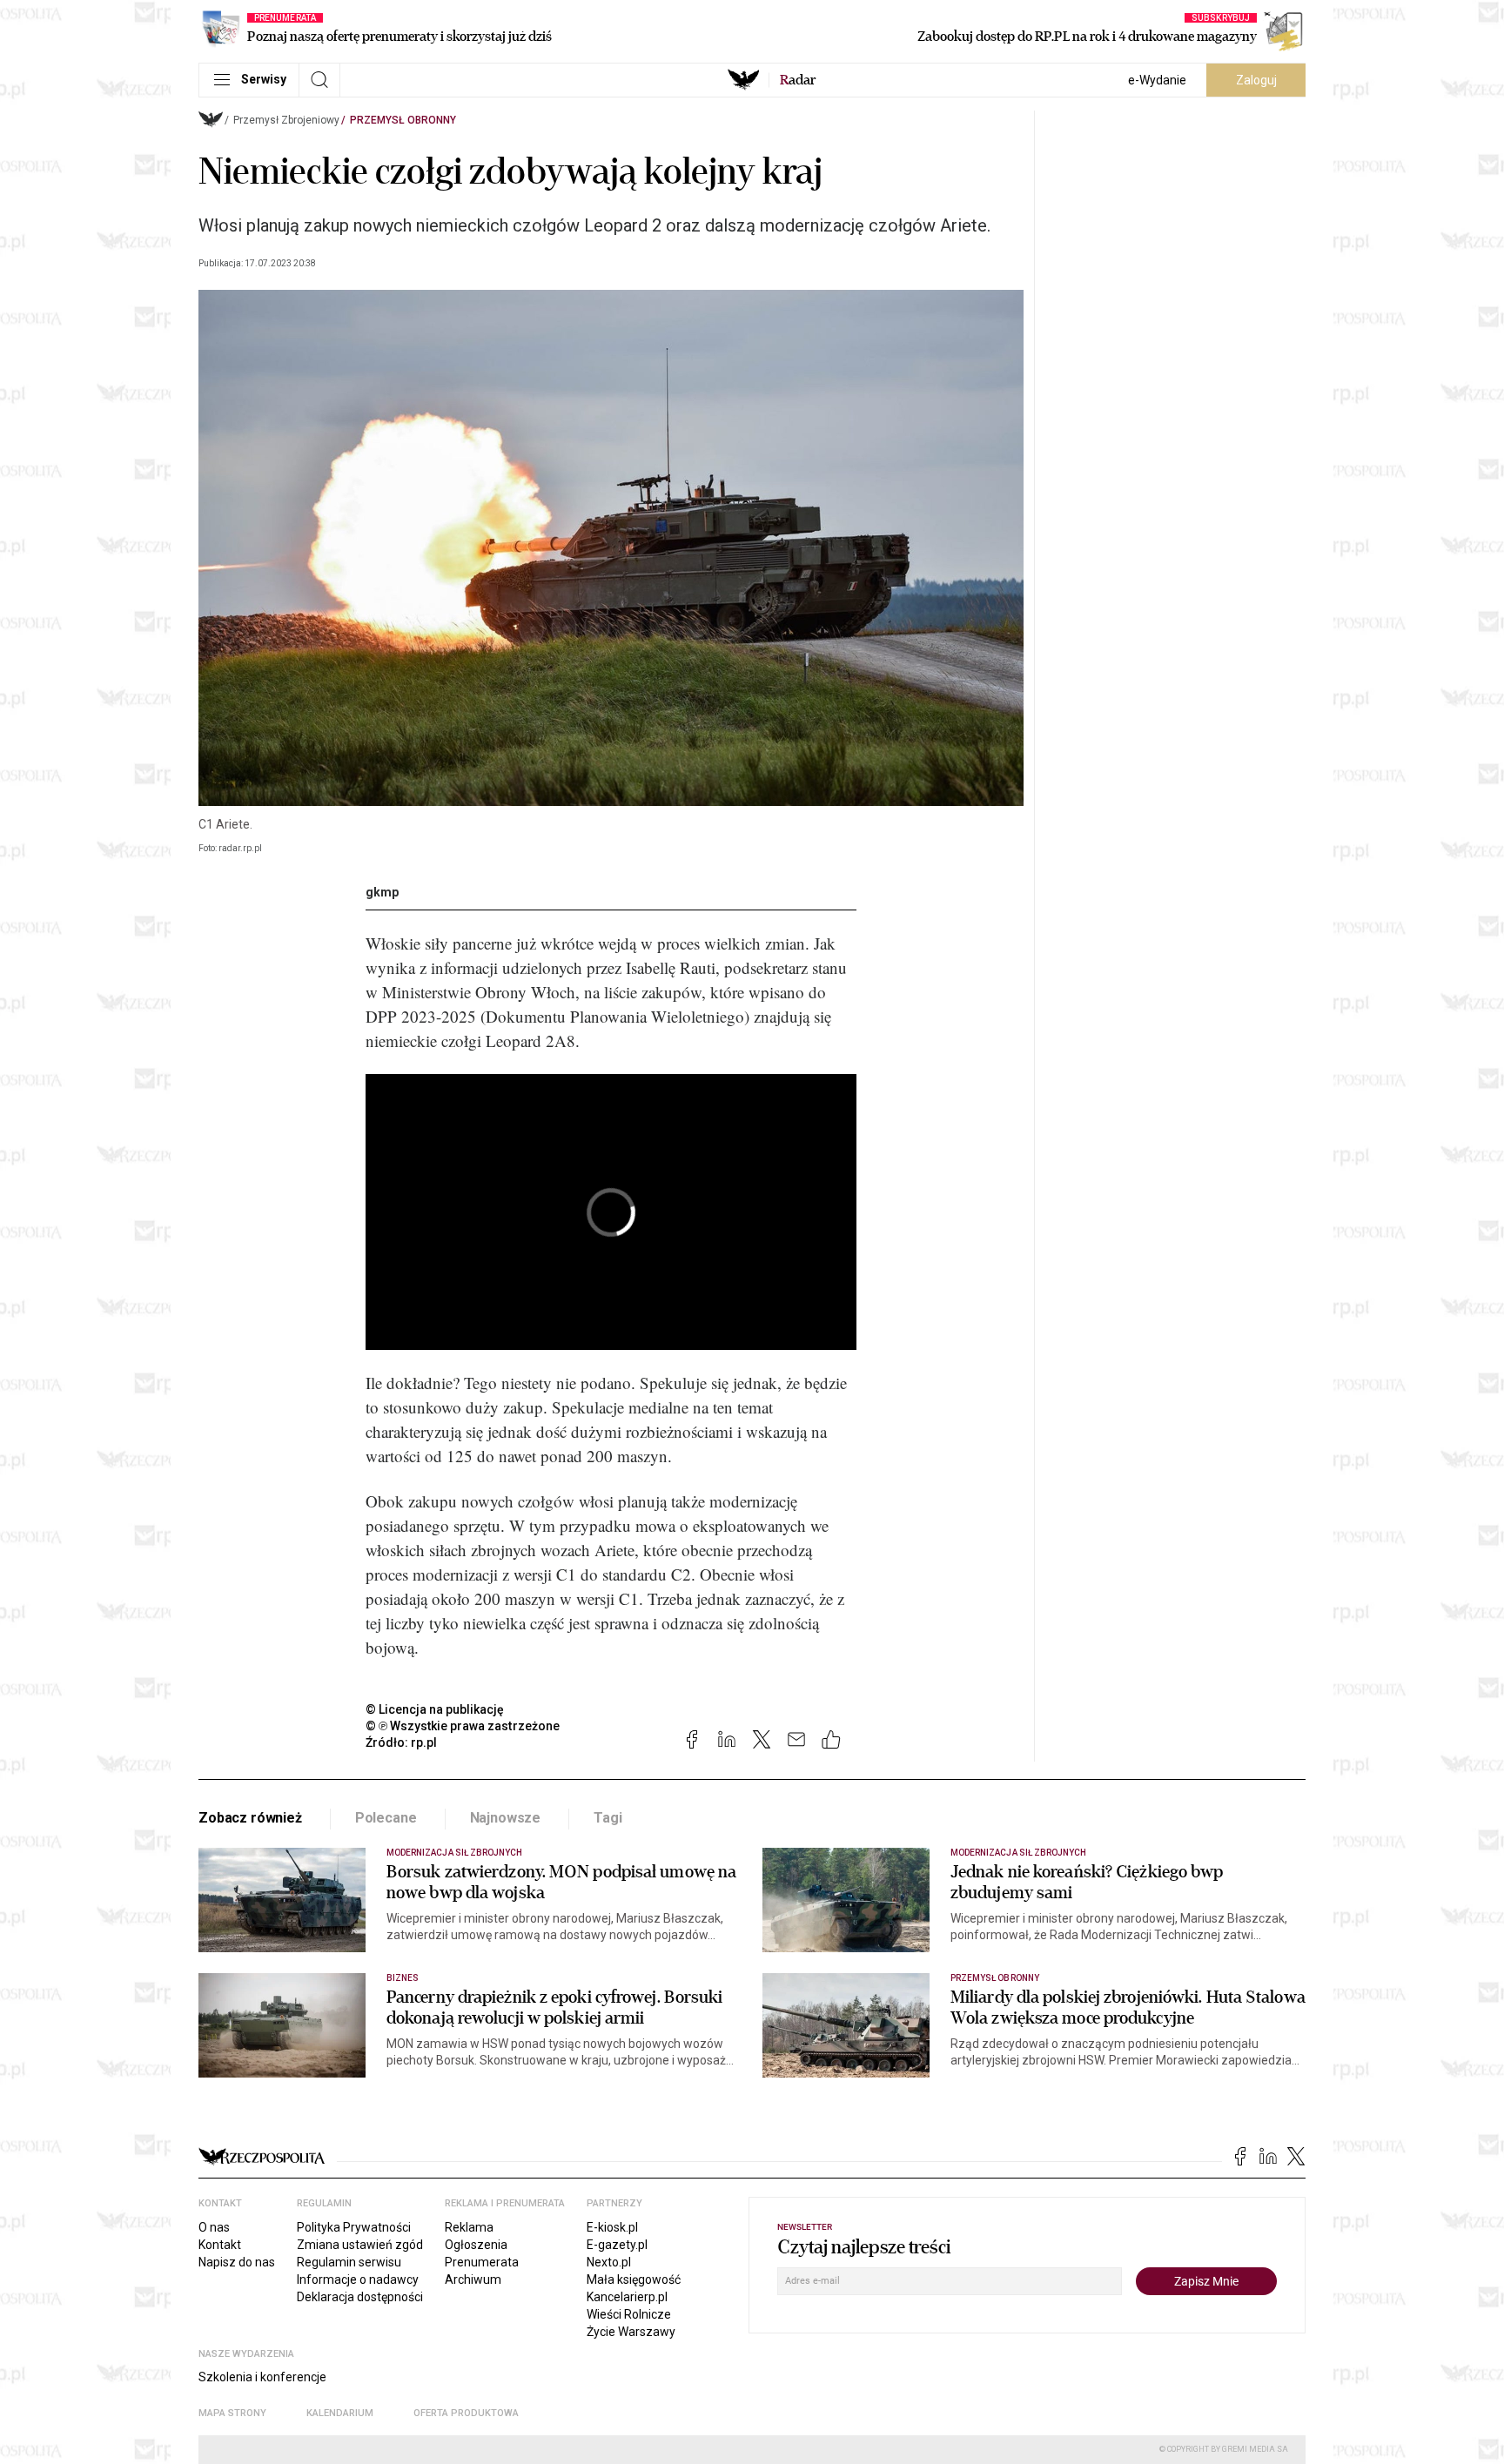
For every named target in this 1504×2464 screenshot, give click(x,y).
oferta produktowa (466, 2413)
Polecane (386, 1818)
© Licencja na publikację (435, 1709)
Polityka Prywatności (354, 2227)
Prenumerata (482, 2262)
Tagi (608, 1818)
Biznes (403, 1978)
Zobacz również (250, 1818)
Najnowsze (506, 1818)
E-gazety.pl (617, 2245)
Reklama (469, 2227)
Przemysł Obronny (403, 120)
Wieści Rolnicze (629, 2314)
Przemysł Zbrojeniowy (286, 120)
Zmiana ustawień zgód (360, 2245)
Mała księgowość (634, 2279)
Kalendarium (340, 2413)
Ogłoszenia (476, 2245)
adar (798, 80)
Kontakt (220, 2245)
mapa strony (232, 2413)
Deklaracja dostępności (360, 2297)
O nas (214, 2227)
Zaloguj (1256, 80)
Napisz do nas (237, 2262)
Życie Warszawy (631, 2332)
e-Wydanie (1157, 80)
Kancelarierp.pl (627, 2297)
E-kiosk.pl (612, 2227)
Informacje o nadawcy (358, 2279)
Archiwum (473, 2279)
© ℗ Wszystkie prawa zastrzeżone (463, 1726)
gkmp (382, 892)
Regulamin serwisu (349, 2262)
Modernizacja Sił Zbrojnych (454, 1853)
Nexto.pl (609, 2262)
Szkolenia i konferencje (262, 2377)
